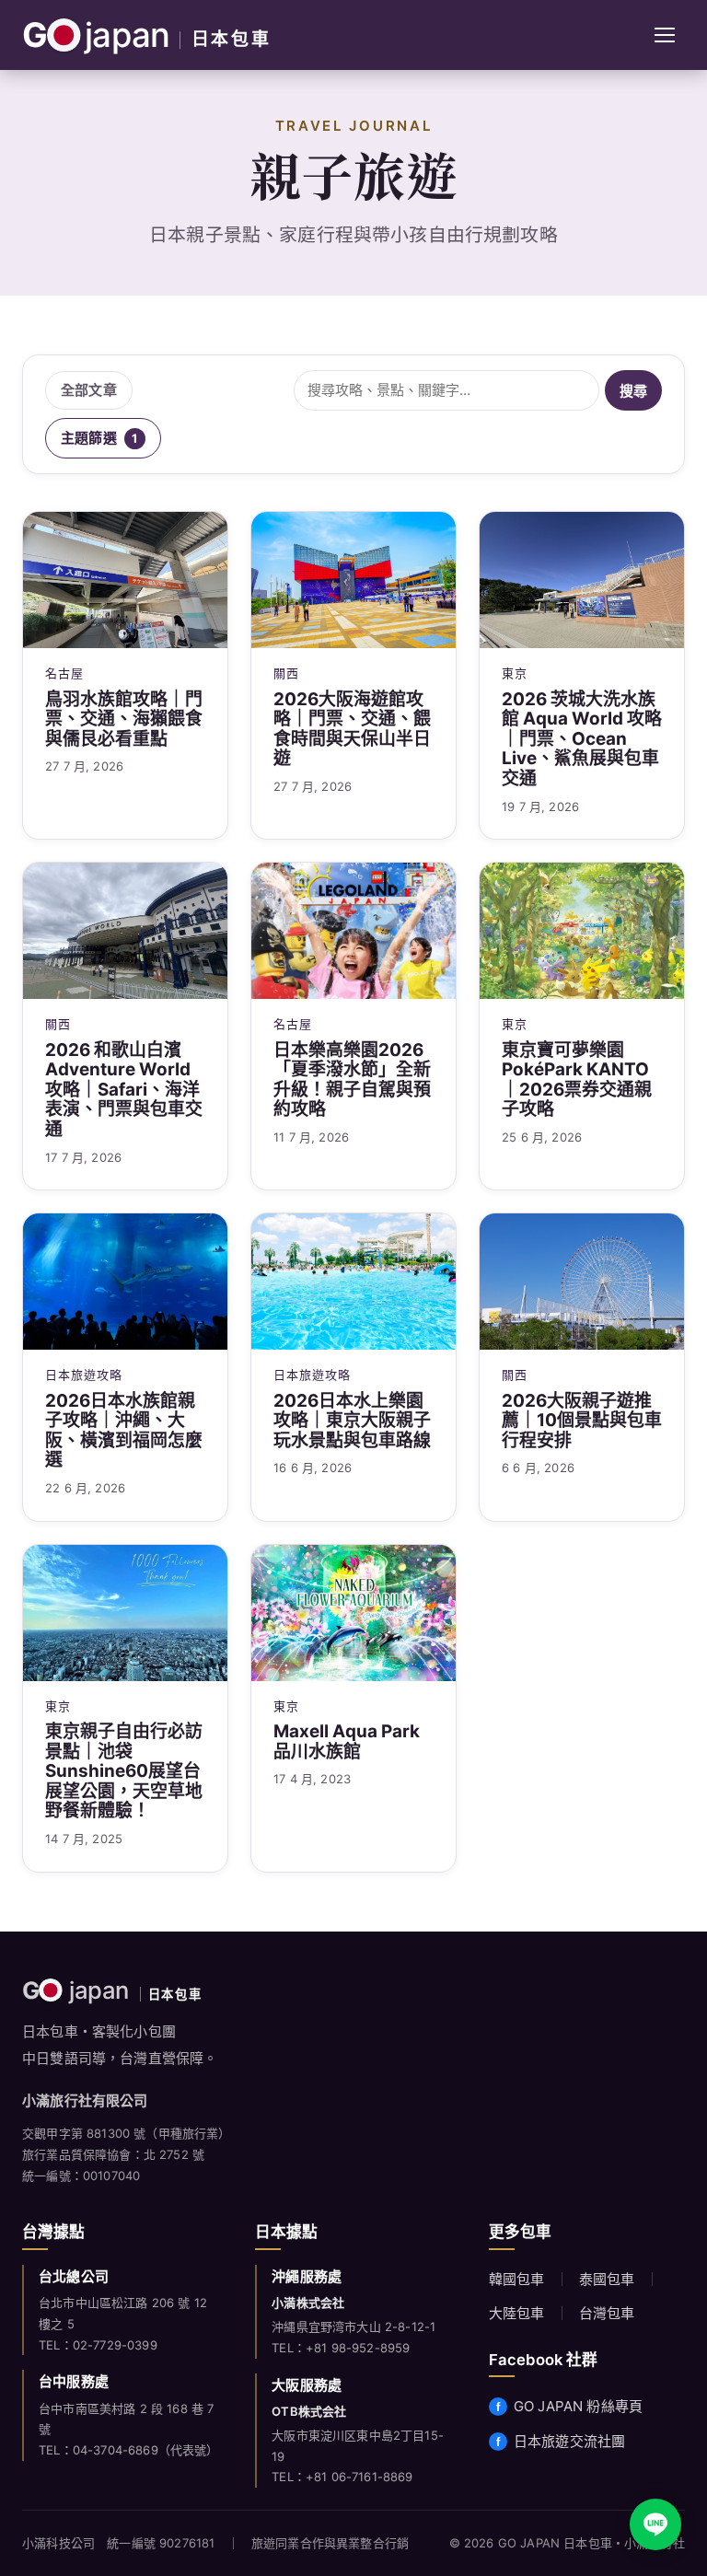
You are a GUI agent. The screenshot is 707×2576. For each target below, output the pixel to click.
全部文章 (89, 390)
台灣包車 (607, 2313)
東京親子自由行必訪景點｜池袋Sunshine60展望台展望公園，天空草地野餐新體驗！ (124, 1771)
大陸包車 (517, 2313)
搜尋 (633, 391)
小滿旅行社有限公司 (85, 2100)
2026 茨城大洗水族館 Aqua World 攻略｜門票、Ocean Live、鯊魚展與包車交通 (582, 739)
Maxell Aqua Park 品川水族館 (347, 1741)
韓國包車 (517, 2279)
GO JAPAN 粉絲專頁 (578, 2406)
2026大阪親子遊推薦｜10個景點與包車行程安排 (582, 1421)
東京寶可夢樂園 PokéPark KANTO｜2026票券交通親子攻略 (577, 1080)
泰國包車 (607, 2279)
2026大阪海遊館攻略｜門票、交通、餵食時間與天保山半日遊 (352, 729)
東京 (515, 673)
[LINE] (655, 2524)
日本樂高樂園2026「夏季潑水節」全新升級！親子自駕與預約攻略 (352, 1080)
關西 (286, 673)
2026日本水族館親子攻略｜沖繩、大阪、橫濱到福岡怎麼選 (124, 1431)
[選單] (665, 35)
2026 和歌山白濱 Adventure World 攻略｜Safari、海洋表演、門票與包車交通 (124, 1090)
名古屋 (64, 673)
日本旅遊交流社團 (569, 2441)
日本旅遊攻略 (84, 1375)
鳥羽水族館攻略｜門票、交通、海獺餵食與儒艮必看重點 (124, 719)
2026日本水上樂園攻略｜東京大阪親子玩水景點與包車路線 (352, 1421)
